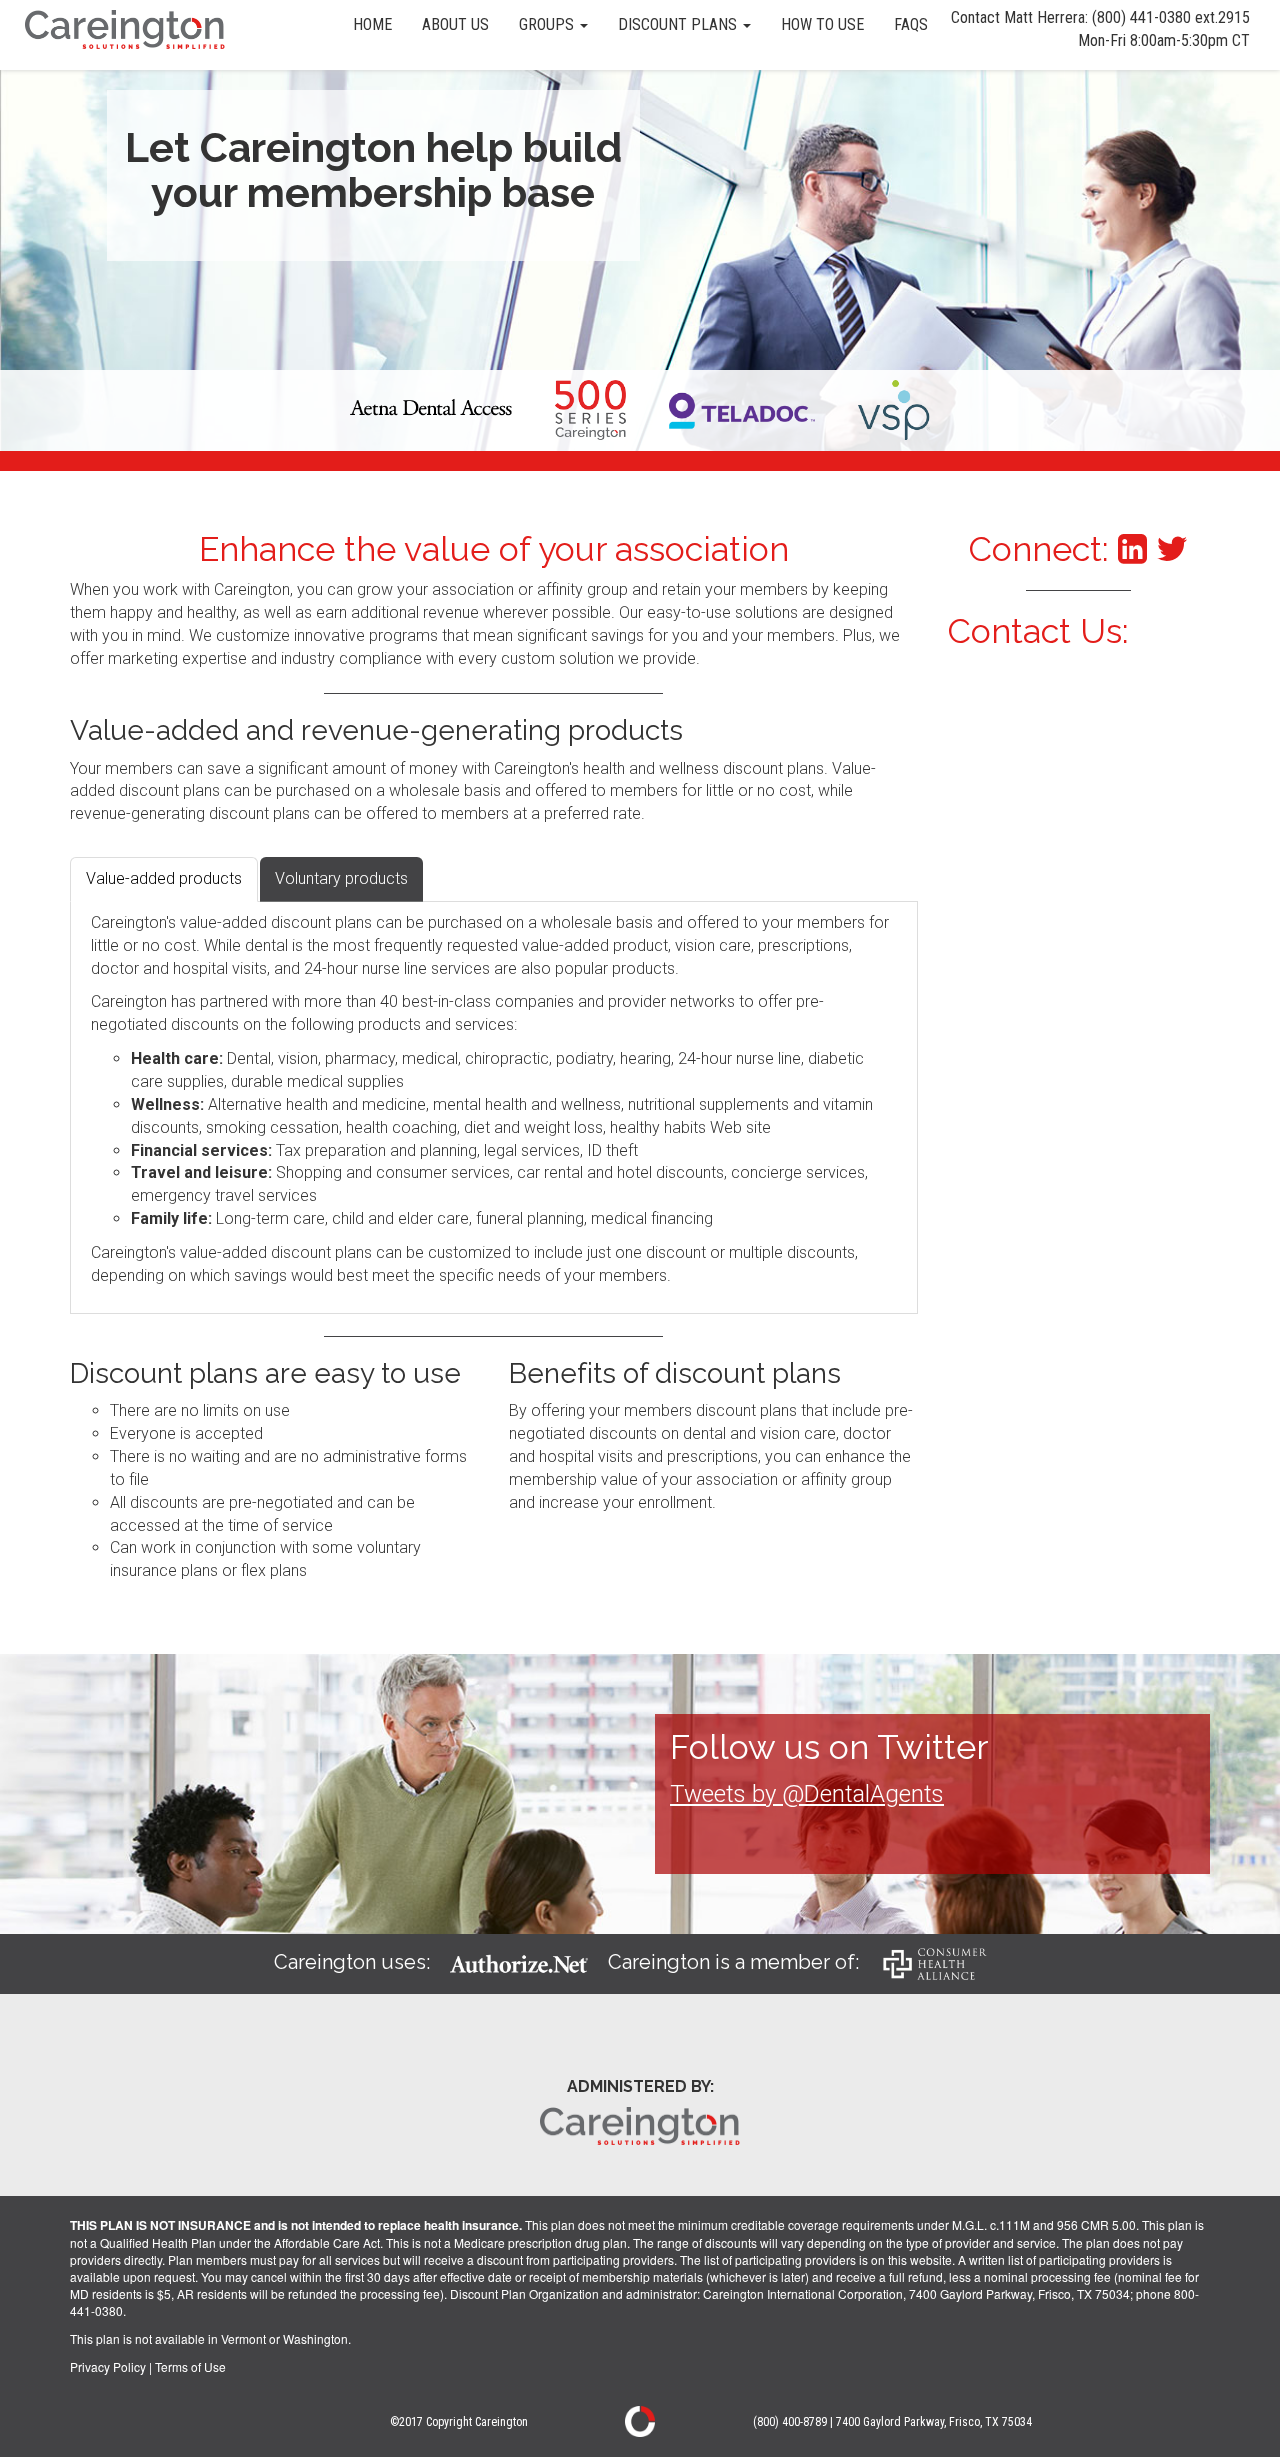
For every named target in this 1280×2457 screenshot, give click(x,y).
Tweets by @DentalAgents (807, 1794)
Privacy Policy (108, 2366)
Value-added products (164, 878)
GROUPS (548, 24)
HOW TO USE (822, 24)
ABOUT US (455, 24)
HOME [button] (372, 24)
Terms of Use (190, 2366)
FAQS (911, 24)
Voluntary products (341, 878)
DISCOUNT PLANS (679, 24)
